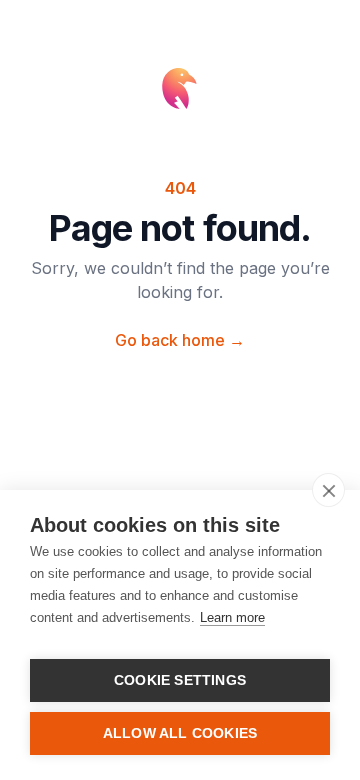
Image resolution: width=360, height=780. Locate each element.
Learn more (232, 617)
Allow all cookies (180, 733)
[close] (328, 490)
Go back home (180, 340)
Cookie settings (180, 680)
